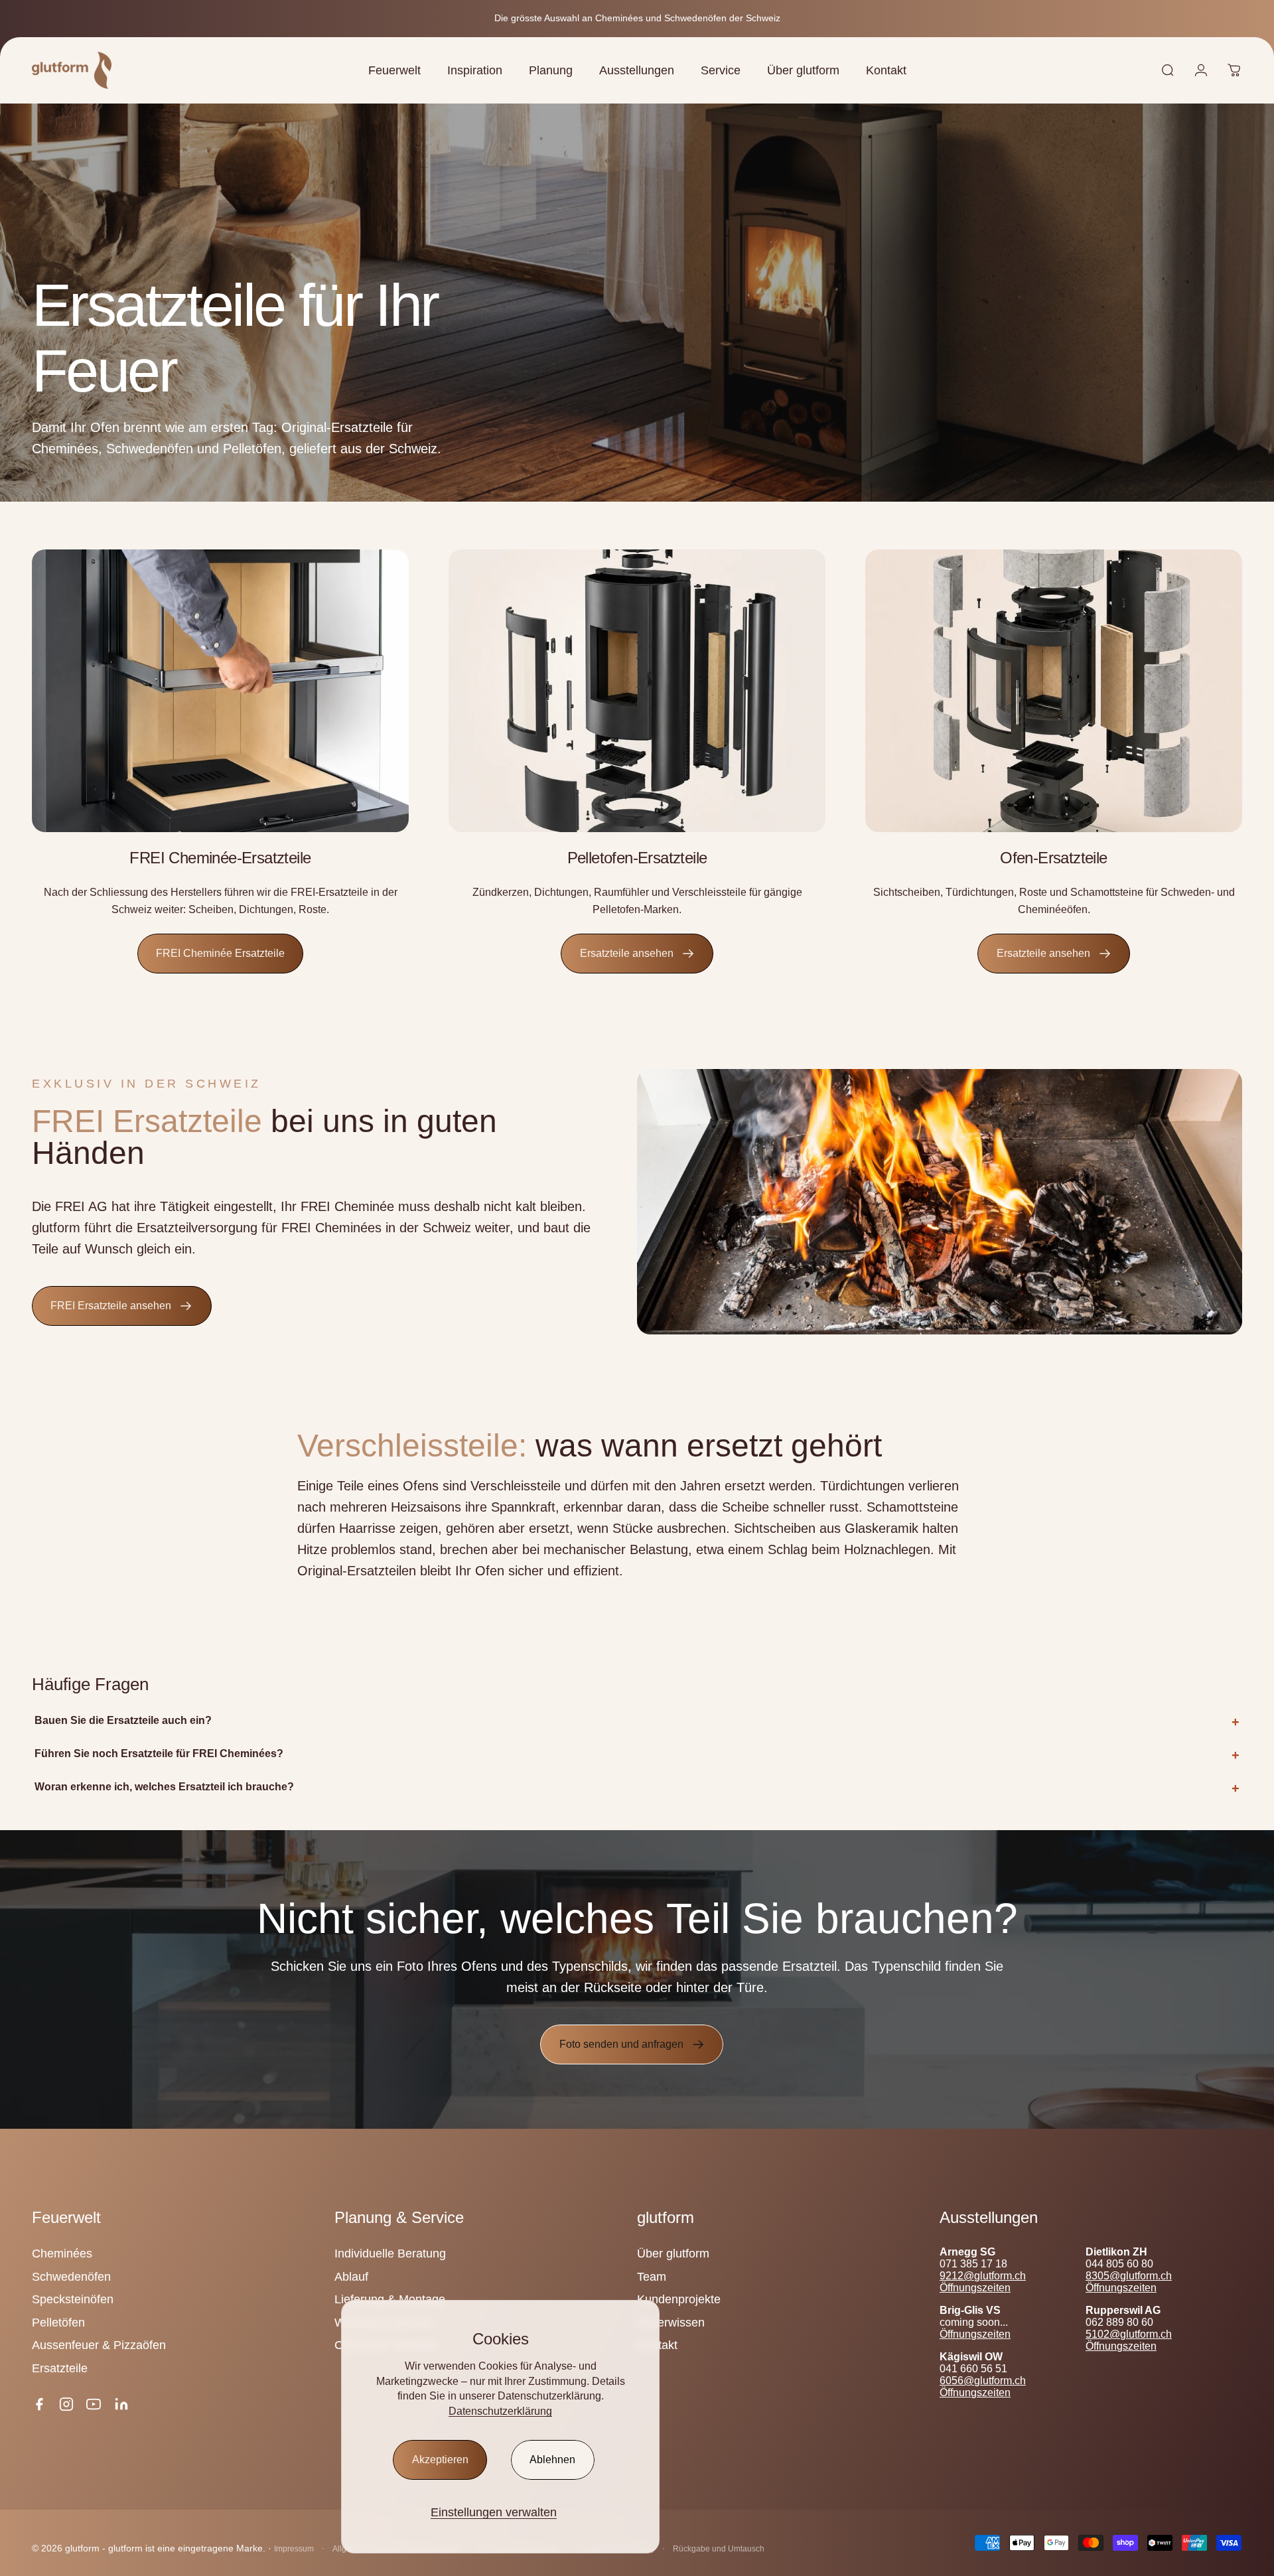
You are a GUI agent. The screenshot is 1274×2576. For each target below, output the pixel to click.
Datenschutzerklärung (500, 2411)
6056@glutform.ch (983, 2381)
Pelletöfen (58, 2323)
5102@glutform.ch (1129, 2334)
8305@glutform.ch (1129, 2276)
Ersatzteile (60, 2368)
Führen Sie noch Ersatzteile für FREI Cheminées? (159, 1753)
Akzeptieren (440, 2460)
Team (652, 2277)
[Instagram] (66, 2404)
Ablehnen (552, 2460)
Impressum (294, 2549)
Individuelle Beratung (390, 2254)
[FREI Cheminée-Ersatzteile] (220, 691)
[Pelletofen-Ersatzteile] (637, 691)
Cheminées (62, 2254)
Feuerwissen (671, 2323)
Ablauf (351, 2277)
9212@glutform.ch (983, 2276)
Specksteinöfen (73, 2299)
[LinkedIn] (121, 2404)
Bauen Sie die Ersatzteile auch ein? (123, 1720)
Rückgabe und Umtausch (719, 2549)
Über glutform (673, 2254)
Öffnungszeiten (975, 2288)
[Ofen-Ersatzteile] (1054, 691)
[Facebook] (39, 2404)
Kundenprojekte (679, 2299)
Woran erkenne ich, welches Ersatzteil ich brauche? (164, 1787)
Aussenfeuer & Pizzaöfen (99, 2345)
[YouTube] (94, 2404)
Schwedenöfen (71, 2277)
